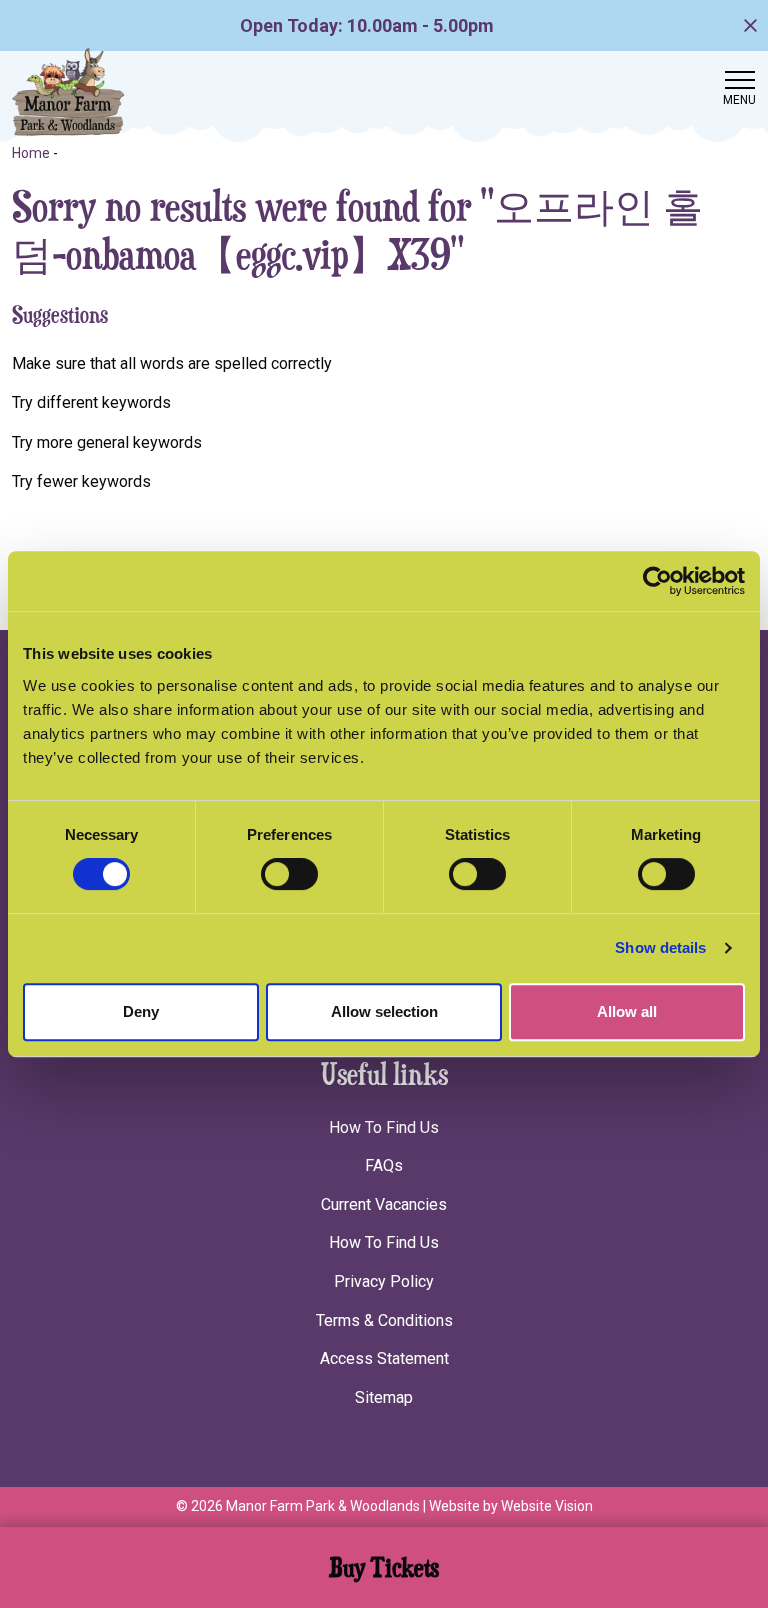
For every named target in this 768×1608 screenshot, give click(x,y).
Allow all (627, 1011)
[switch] (289, 874)
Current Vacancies (384, 1204)
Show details (660, 947)
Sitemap (384, 1397)
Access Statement (384, 1358)
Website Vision (547, 1506)
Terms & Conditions (384, 1320)
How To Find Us (384, 1127)
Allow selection (384, 1011)
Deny (141, 1011)
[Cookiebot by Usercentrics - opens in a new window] (657, 581)
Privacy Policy (384, 1281)
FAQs (384, 1165)
